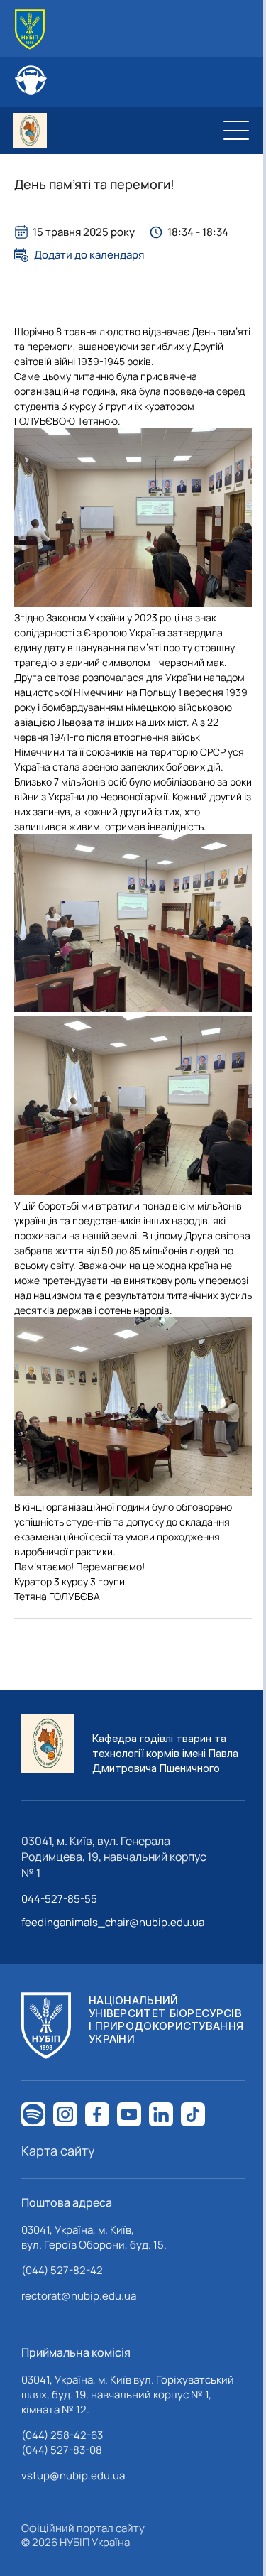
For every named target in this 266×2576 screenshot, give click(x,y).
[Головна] (30, 29)
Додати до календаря (89, 255)
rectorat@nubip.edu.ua (79, 2296)
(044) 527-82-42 (62, 2270)
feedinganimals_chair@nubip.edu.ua (113, 1922)
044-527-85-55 (59, 1899)
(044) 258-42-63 (62, 2435)
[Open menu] (236, 131)
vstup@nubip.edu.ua (73, 2476)
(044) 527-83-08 (62, 2450)
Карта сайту (58, 2151)
